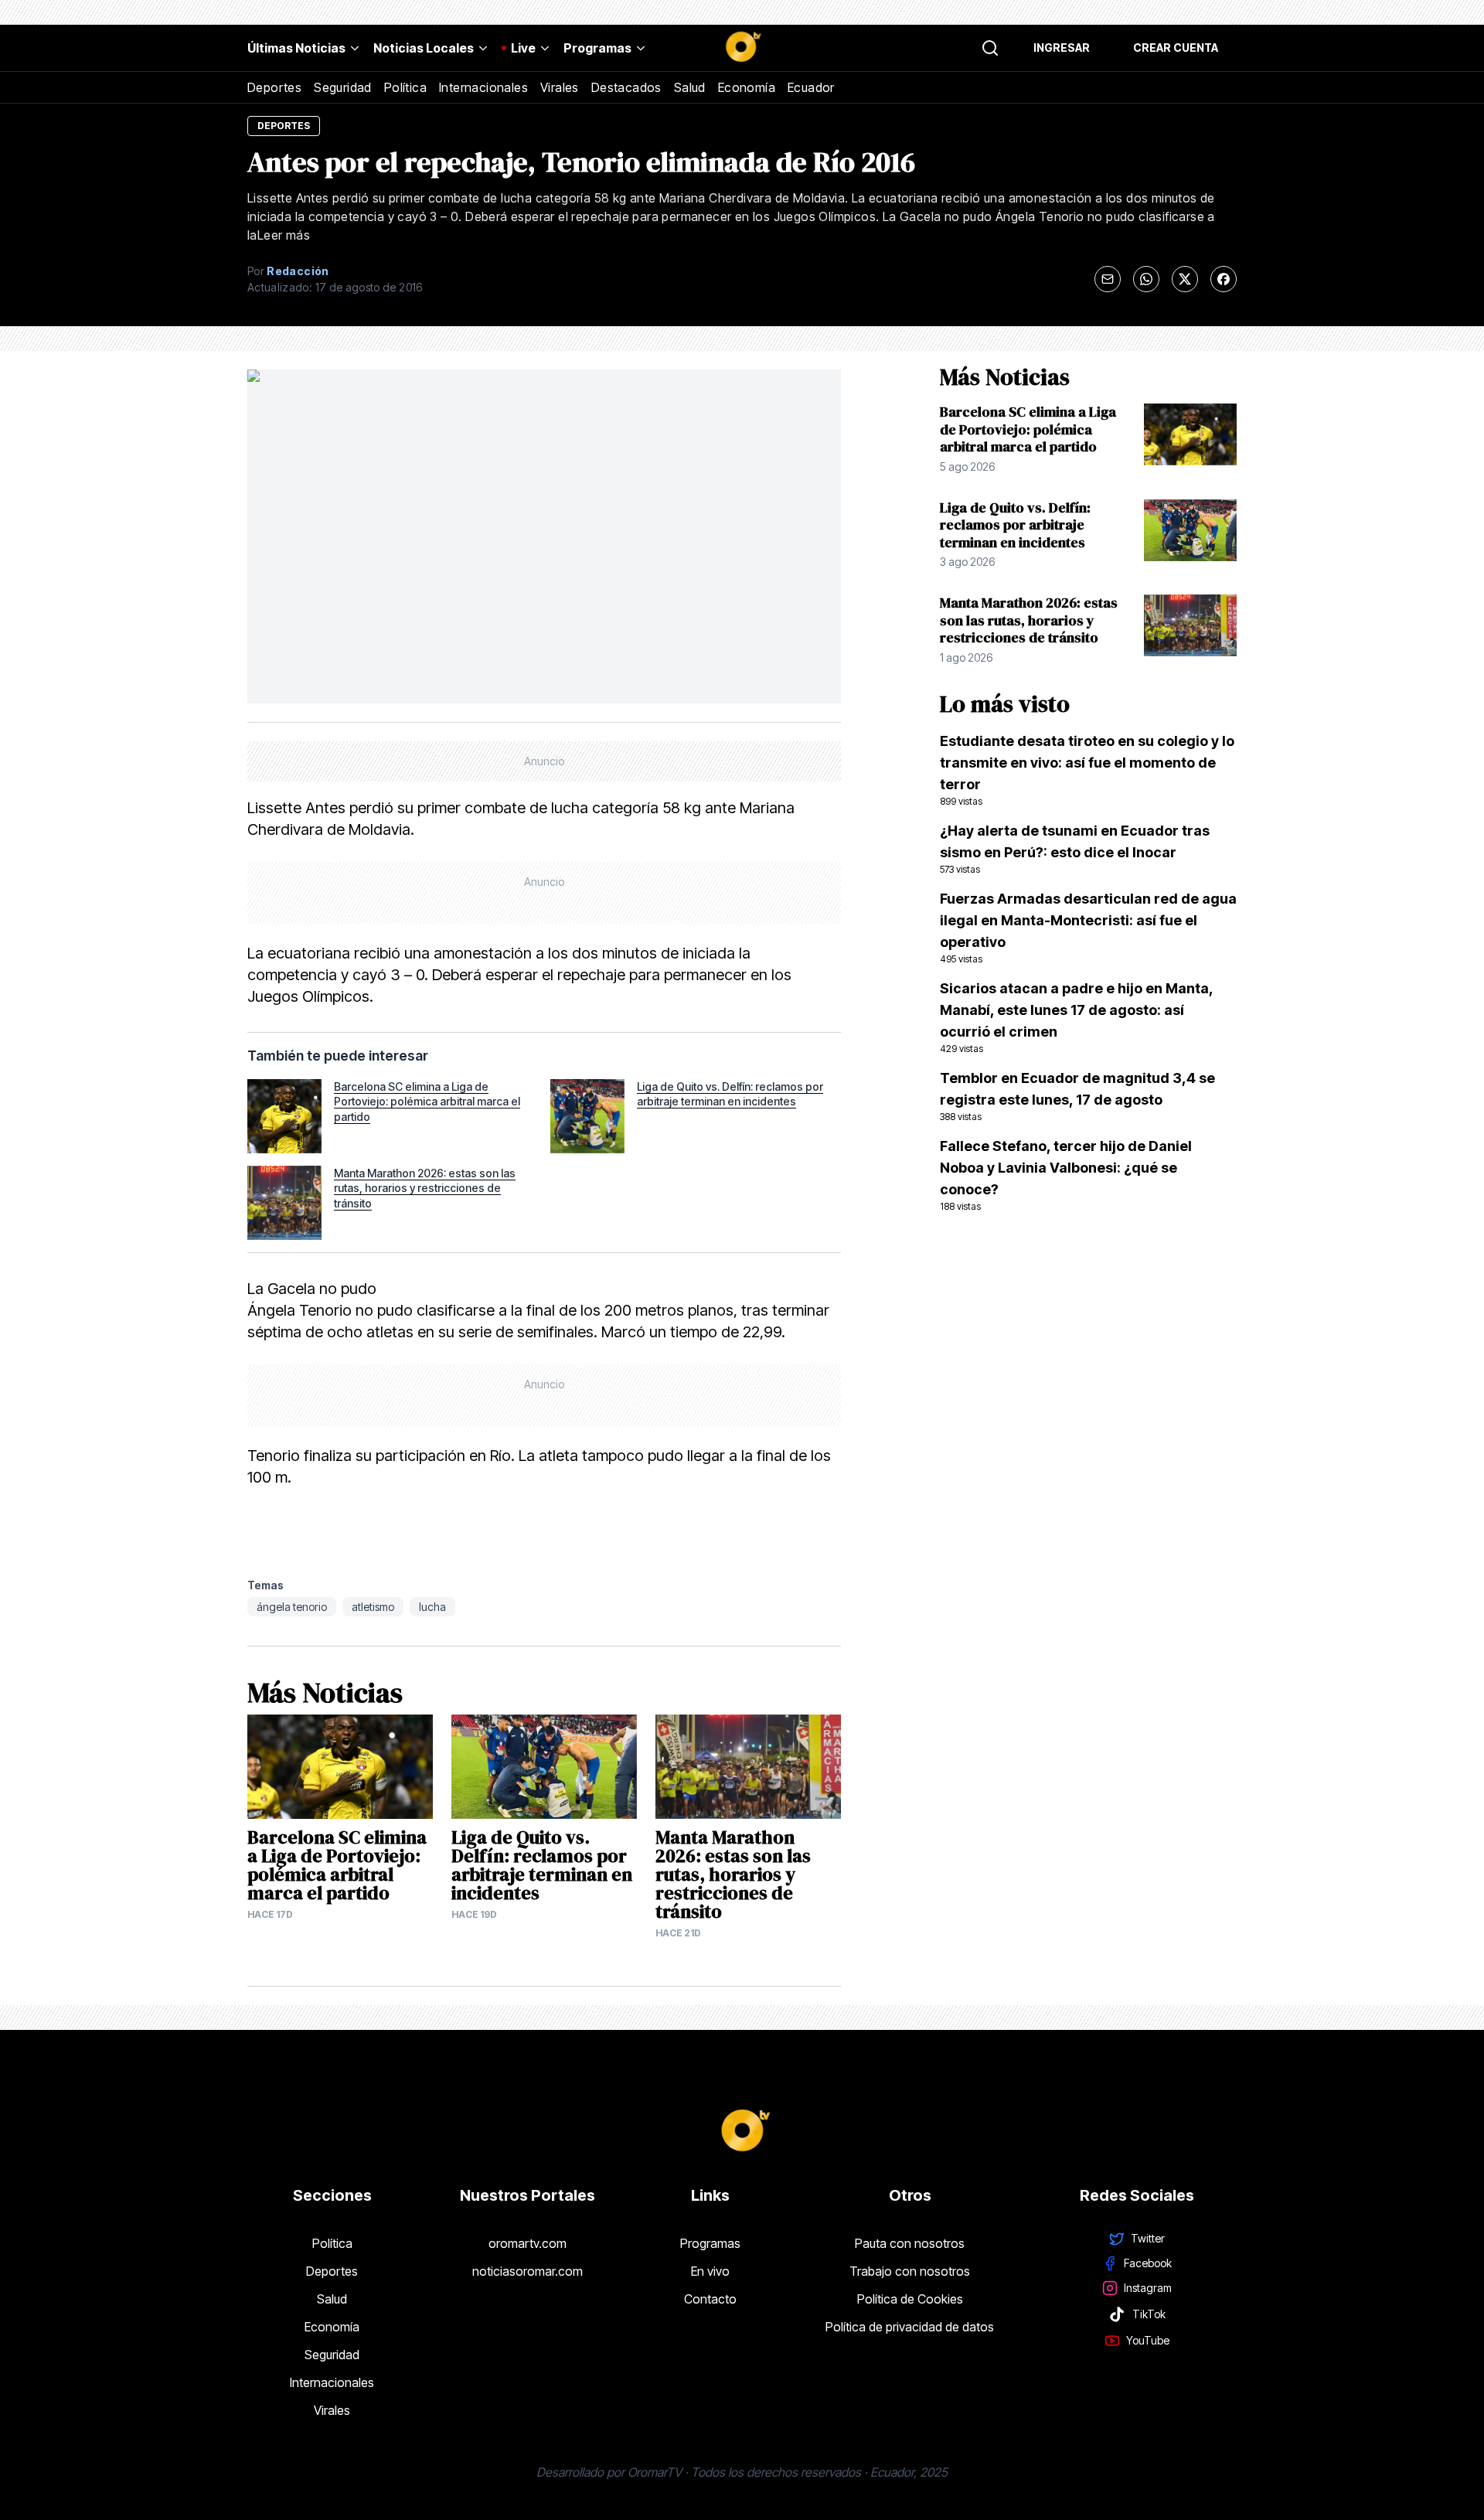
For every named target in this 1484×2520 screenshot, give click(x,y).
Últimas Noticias (296, 48)
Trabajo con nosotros (910, 2271)
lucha (432, 1607)
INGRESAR (1062, 48)
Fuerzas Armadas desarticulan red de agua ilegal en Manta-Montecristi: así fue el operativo (1088, 928)
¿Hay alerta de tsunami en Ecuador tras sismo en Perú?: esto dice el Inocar (1075, 849)
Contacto (710, 2299)
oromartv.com (528, 2243)
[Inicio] (742, 48)
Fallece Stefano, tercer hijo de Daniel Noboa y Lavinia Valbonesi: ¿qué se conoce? (1066, 1175)
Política (405, 87)
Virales (560, 87)
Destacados (626, 87)
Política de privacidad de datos (910, 2327)
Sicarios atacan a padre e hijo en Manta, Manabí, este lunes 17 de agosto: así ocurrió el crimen (1076, 1017)
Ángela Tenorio (292, 1607)
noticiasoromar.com (528, 2271)
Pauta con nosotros (910, 2243)
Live (523, 48)
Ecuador (811, 87)
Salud (690, 87)
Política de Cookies (910, 2299)
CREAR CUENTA (1176, 48)
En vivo (710, 2271)
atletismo (373, 1607)
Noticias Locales (424, 48)
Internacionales (483, 87)
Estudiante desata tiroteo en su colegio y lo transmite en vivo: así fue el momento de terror (1087, 770)
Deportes (274, 87)
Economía (747, 87)
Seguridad (343, 87)
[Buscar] (990, 48)
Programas (597, 48)
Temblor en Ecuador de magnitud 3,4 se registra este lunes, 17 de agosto (1077, 1096)
